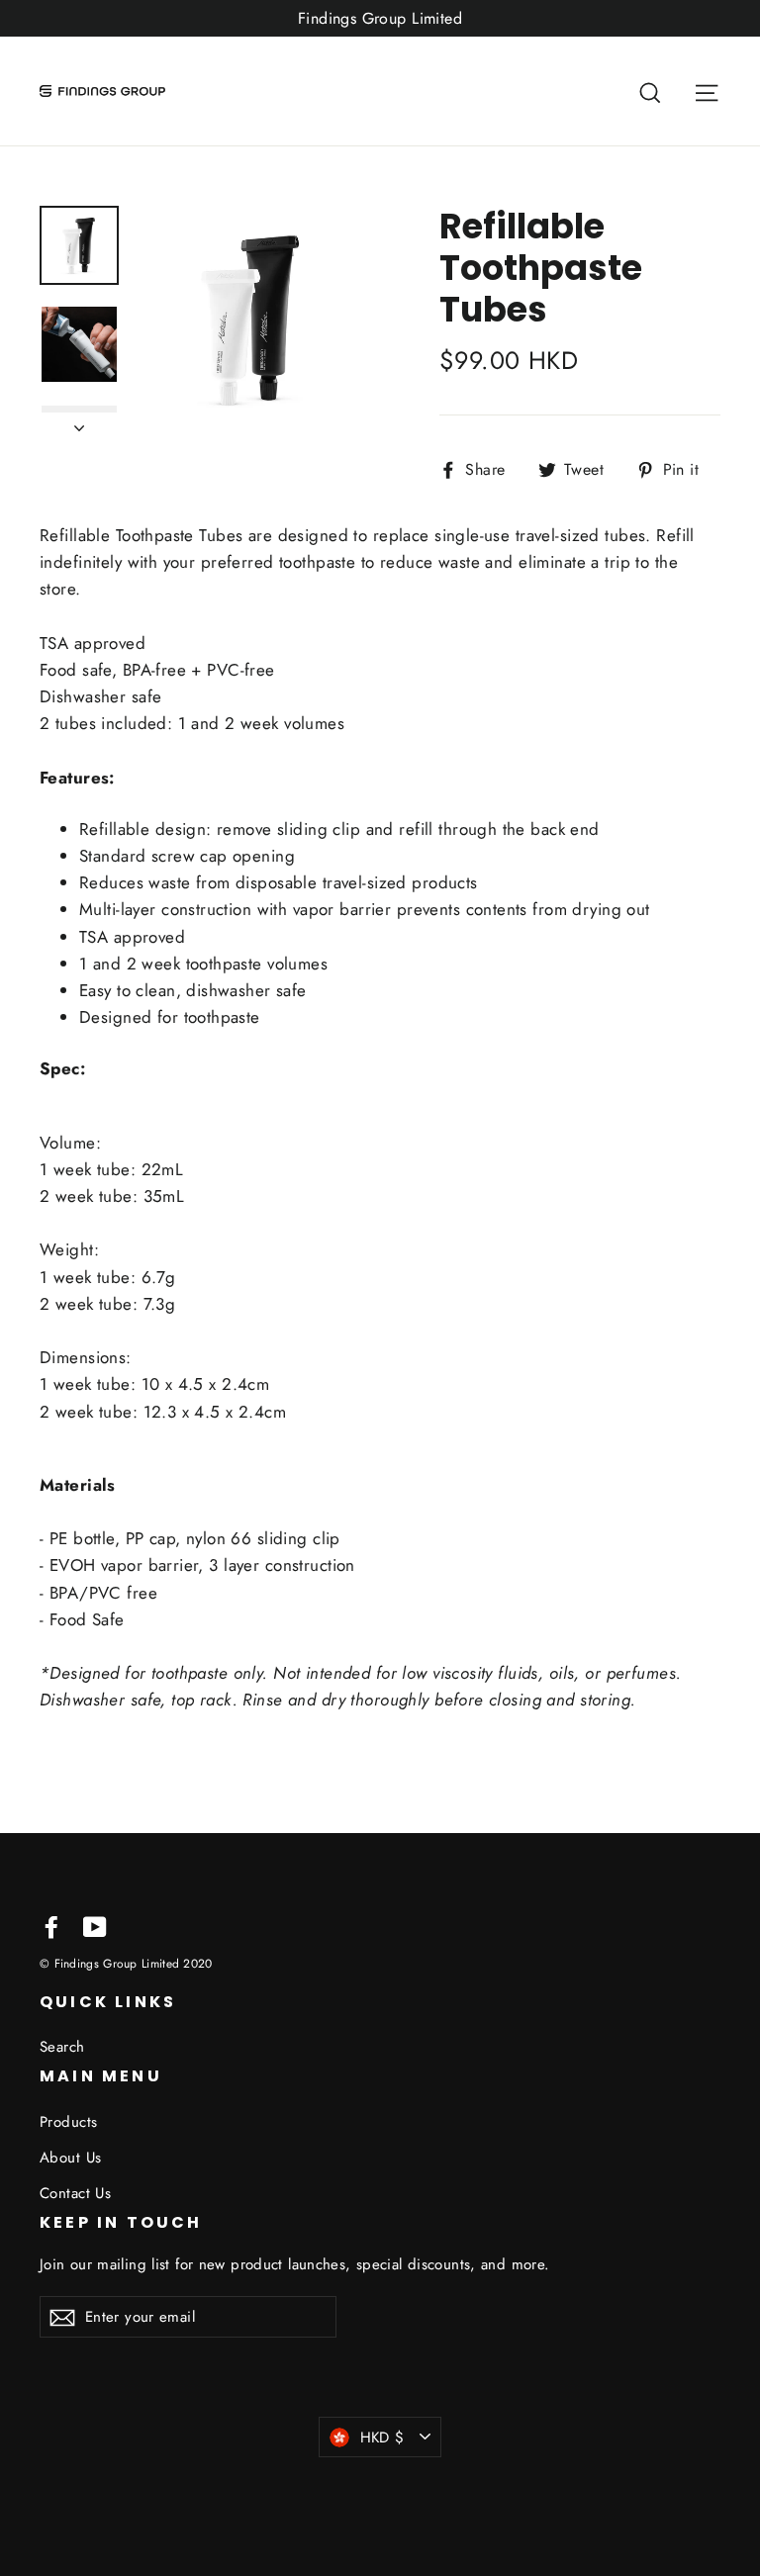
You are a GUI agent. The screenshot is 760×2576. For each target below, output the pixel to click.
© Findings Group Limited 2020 (126, 1963)
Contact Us (75, 2193)
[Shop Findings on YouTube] (95, 1926)
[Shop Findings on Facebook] (51, 1926)
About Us (70, 2158)
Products (68, 2122)
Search (62, 2047)
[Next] (79, 422)
